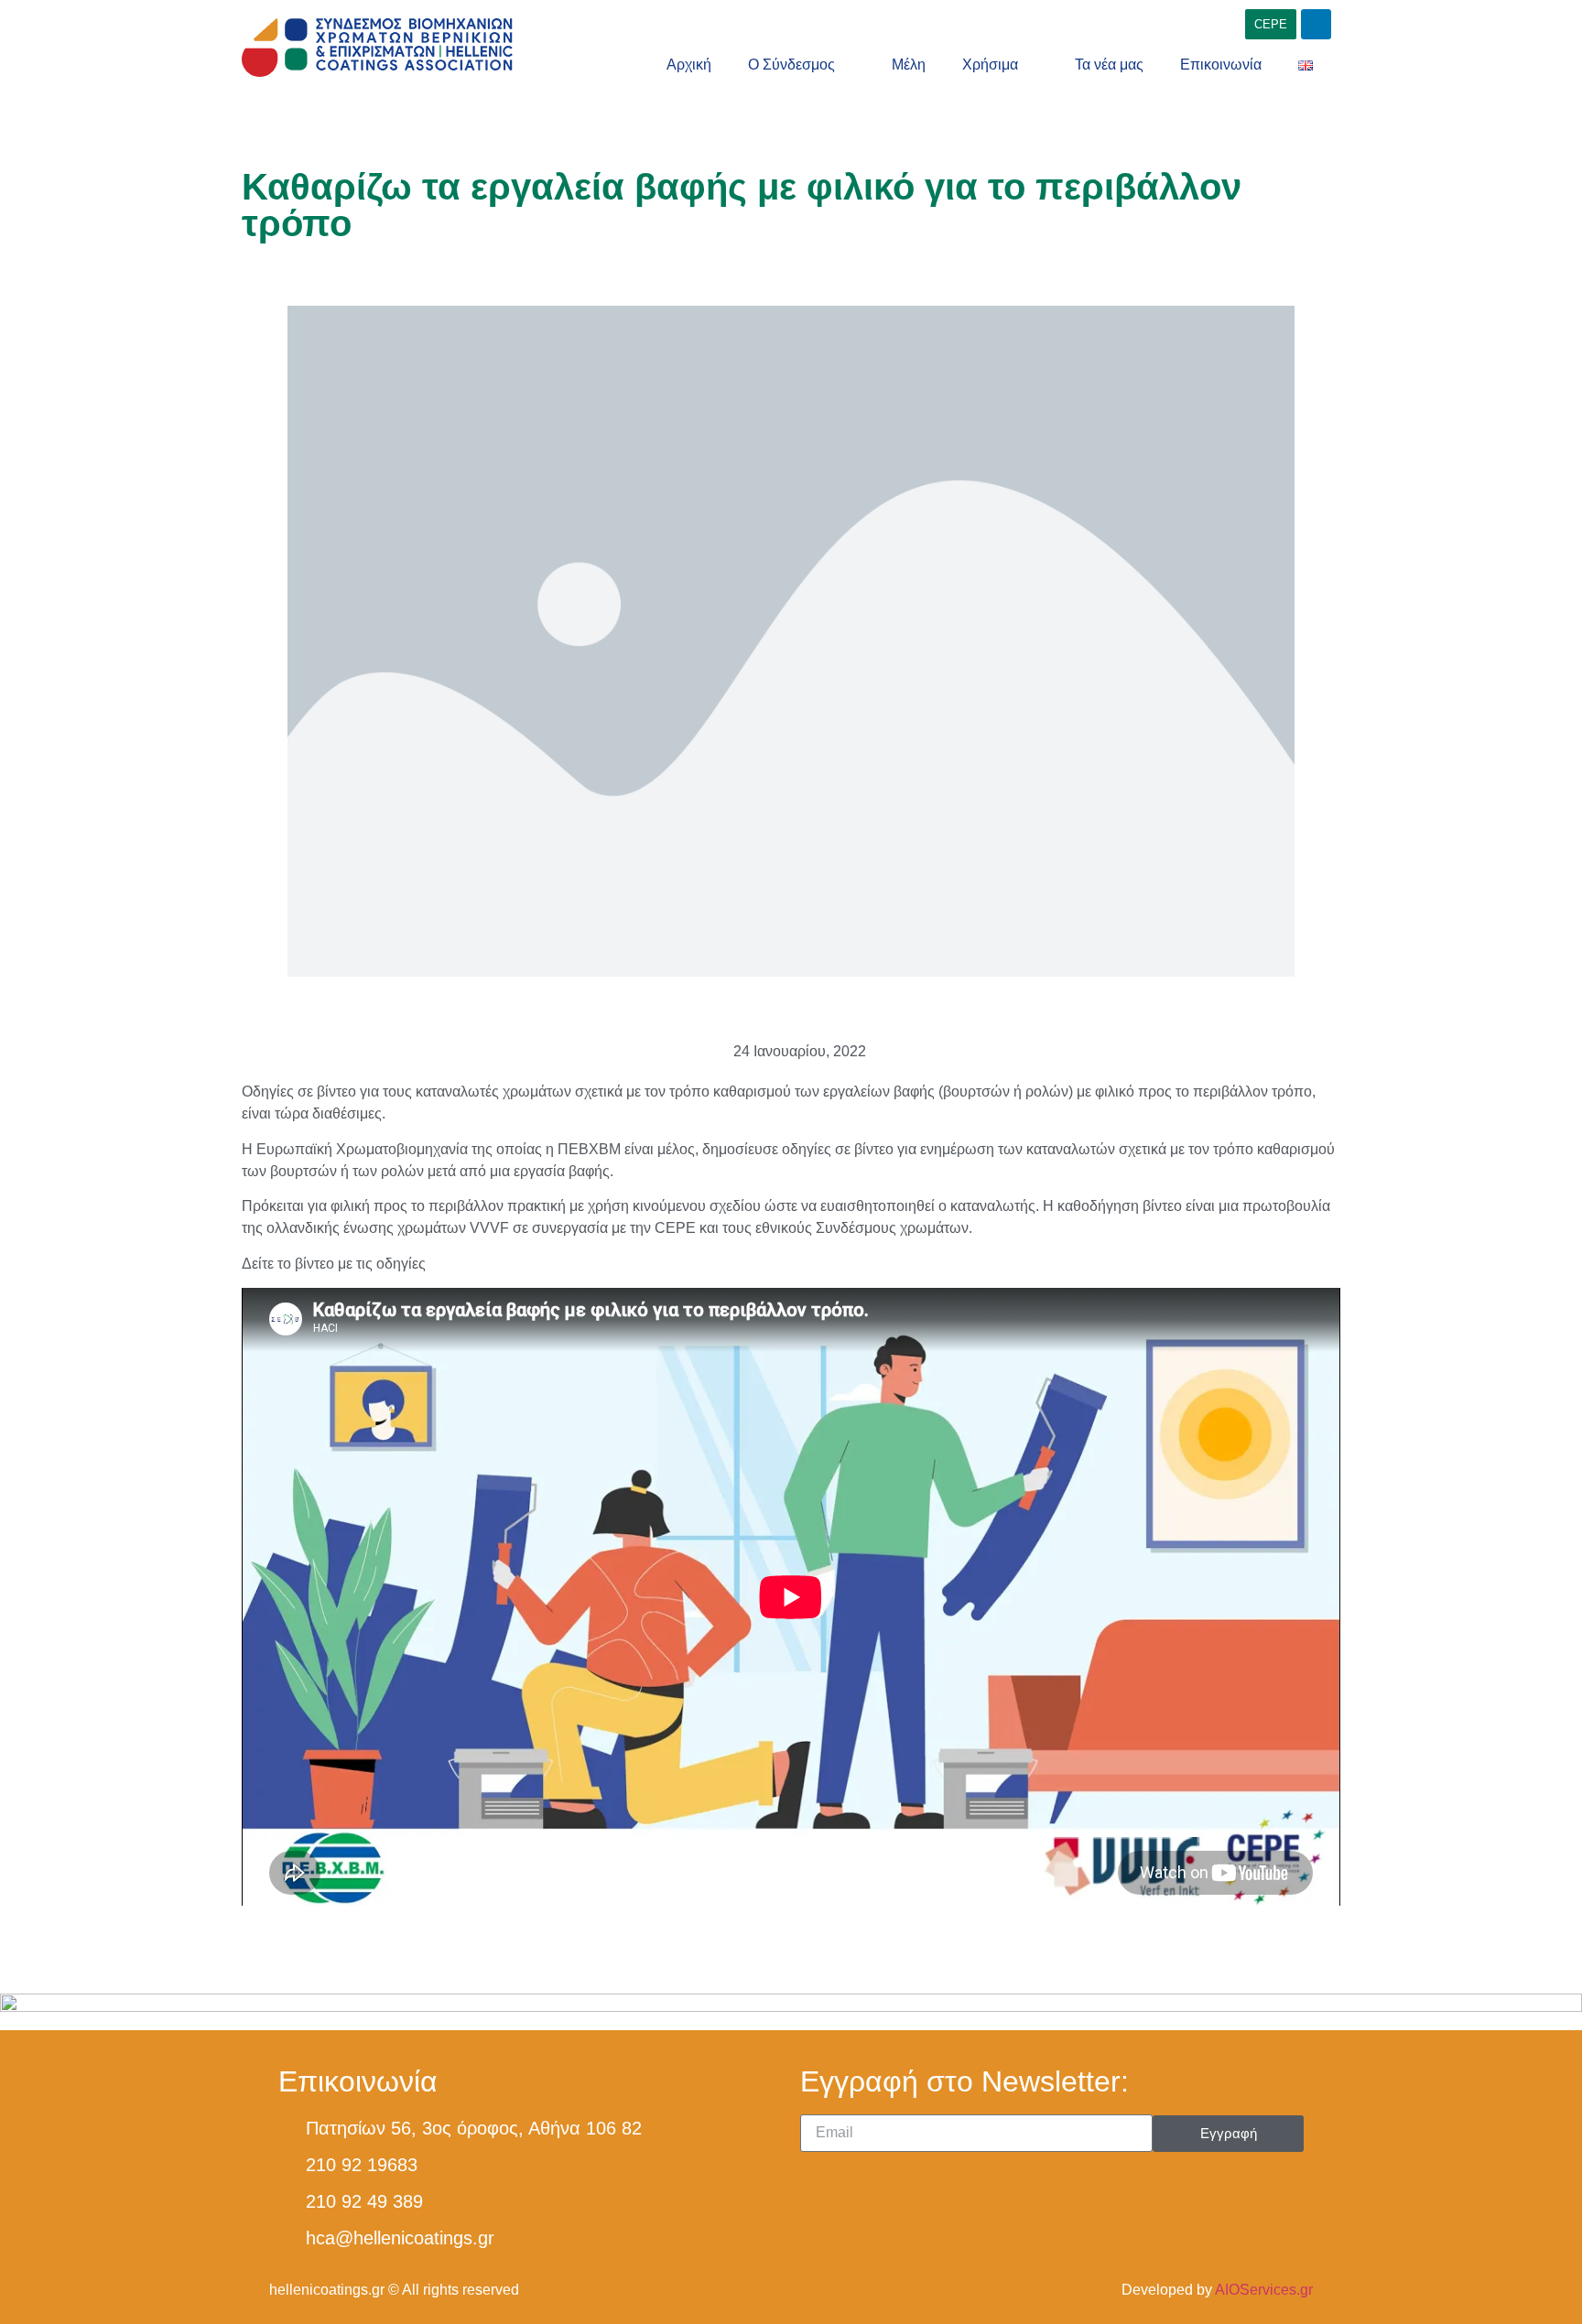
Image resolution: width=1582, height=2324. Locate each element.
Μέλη (909, 65)
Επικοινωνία (1221, 65)
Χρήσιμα (990, 65)
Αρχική (689, 65)
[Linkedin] (1316, 24)
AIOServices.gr (1264, 2290)
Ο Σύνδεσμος (791, 65)
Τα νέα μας (1109, 65)
